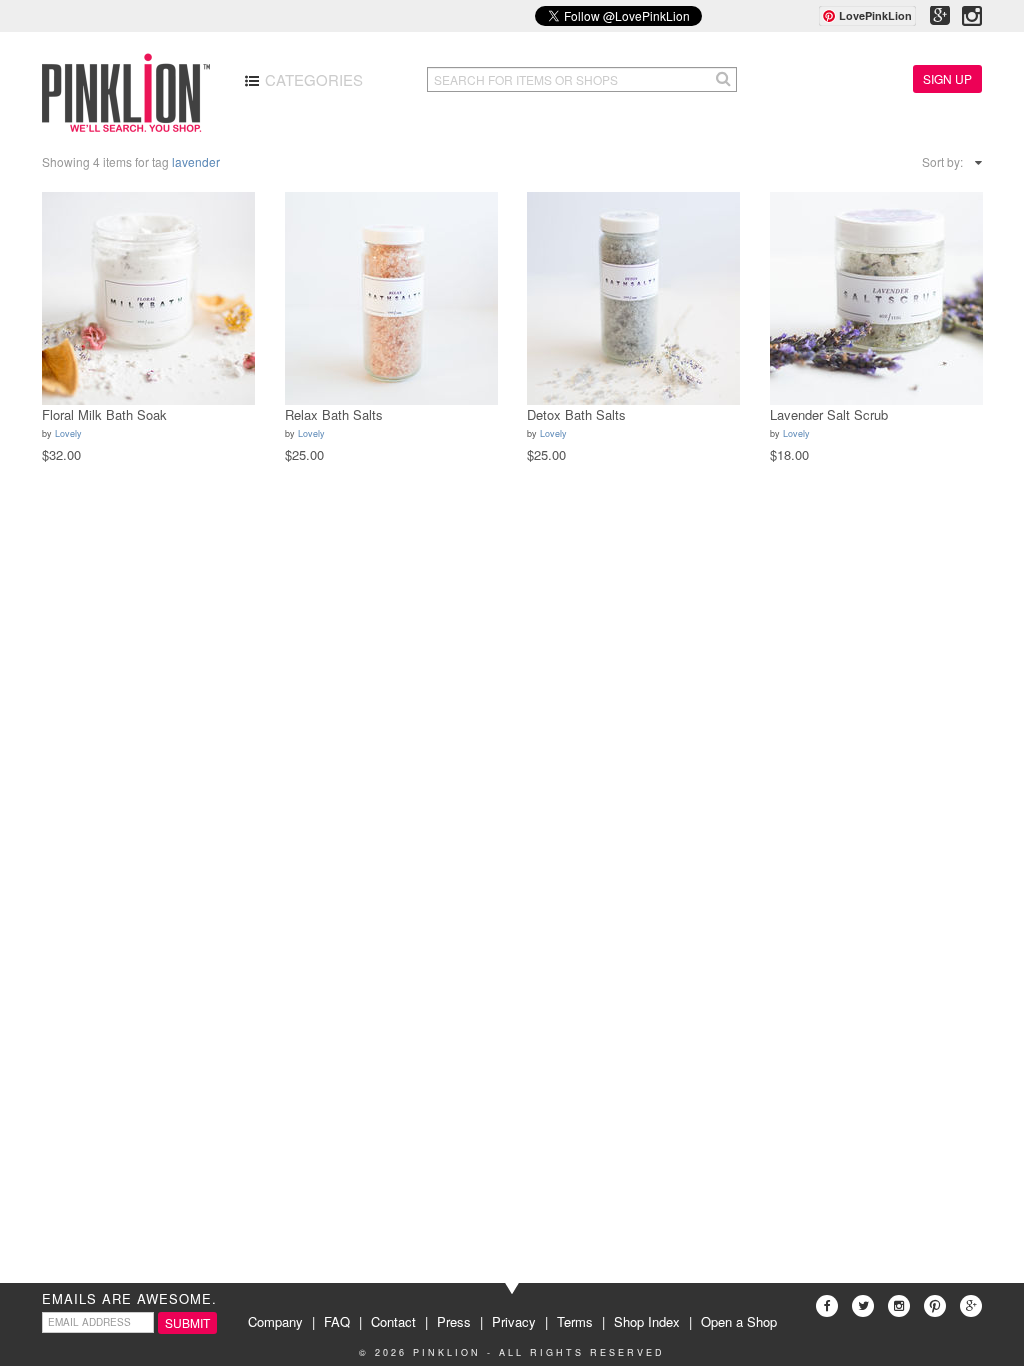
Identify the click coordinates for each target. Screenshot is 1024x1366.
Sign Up (947, 78)
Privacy (514, 1321)
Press (454, 1321)
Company (275, 1321)
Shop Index (647, 1321)
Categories (312, 79)
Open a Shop (739, 1321)
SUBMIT (187, 1322)
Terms (575, 1321)
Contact (393, 1321)
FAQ (337, 1321)
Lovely (68, 433)
